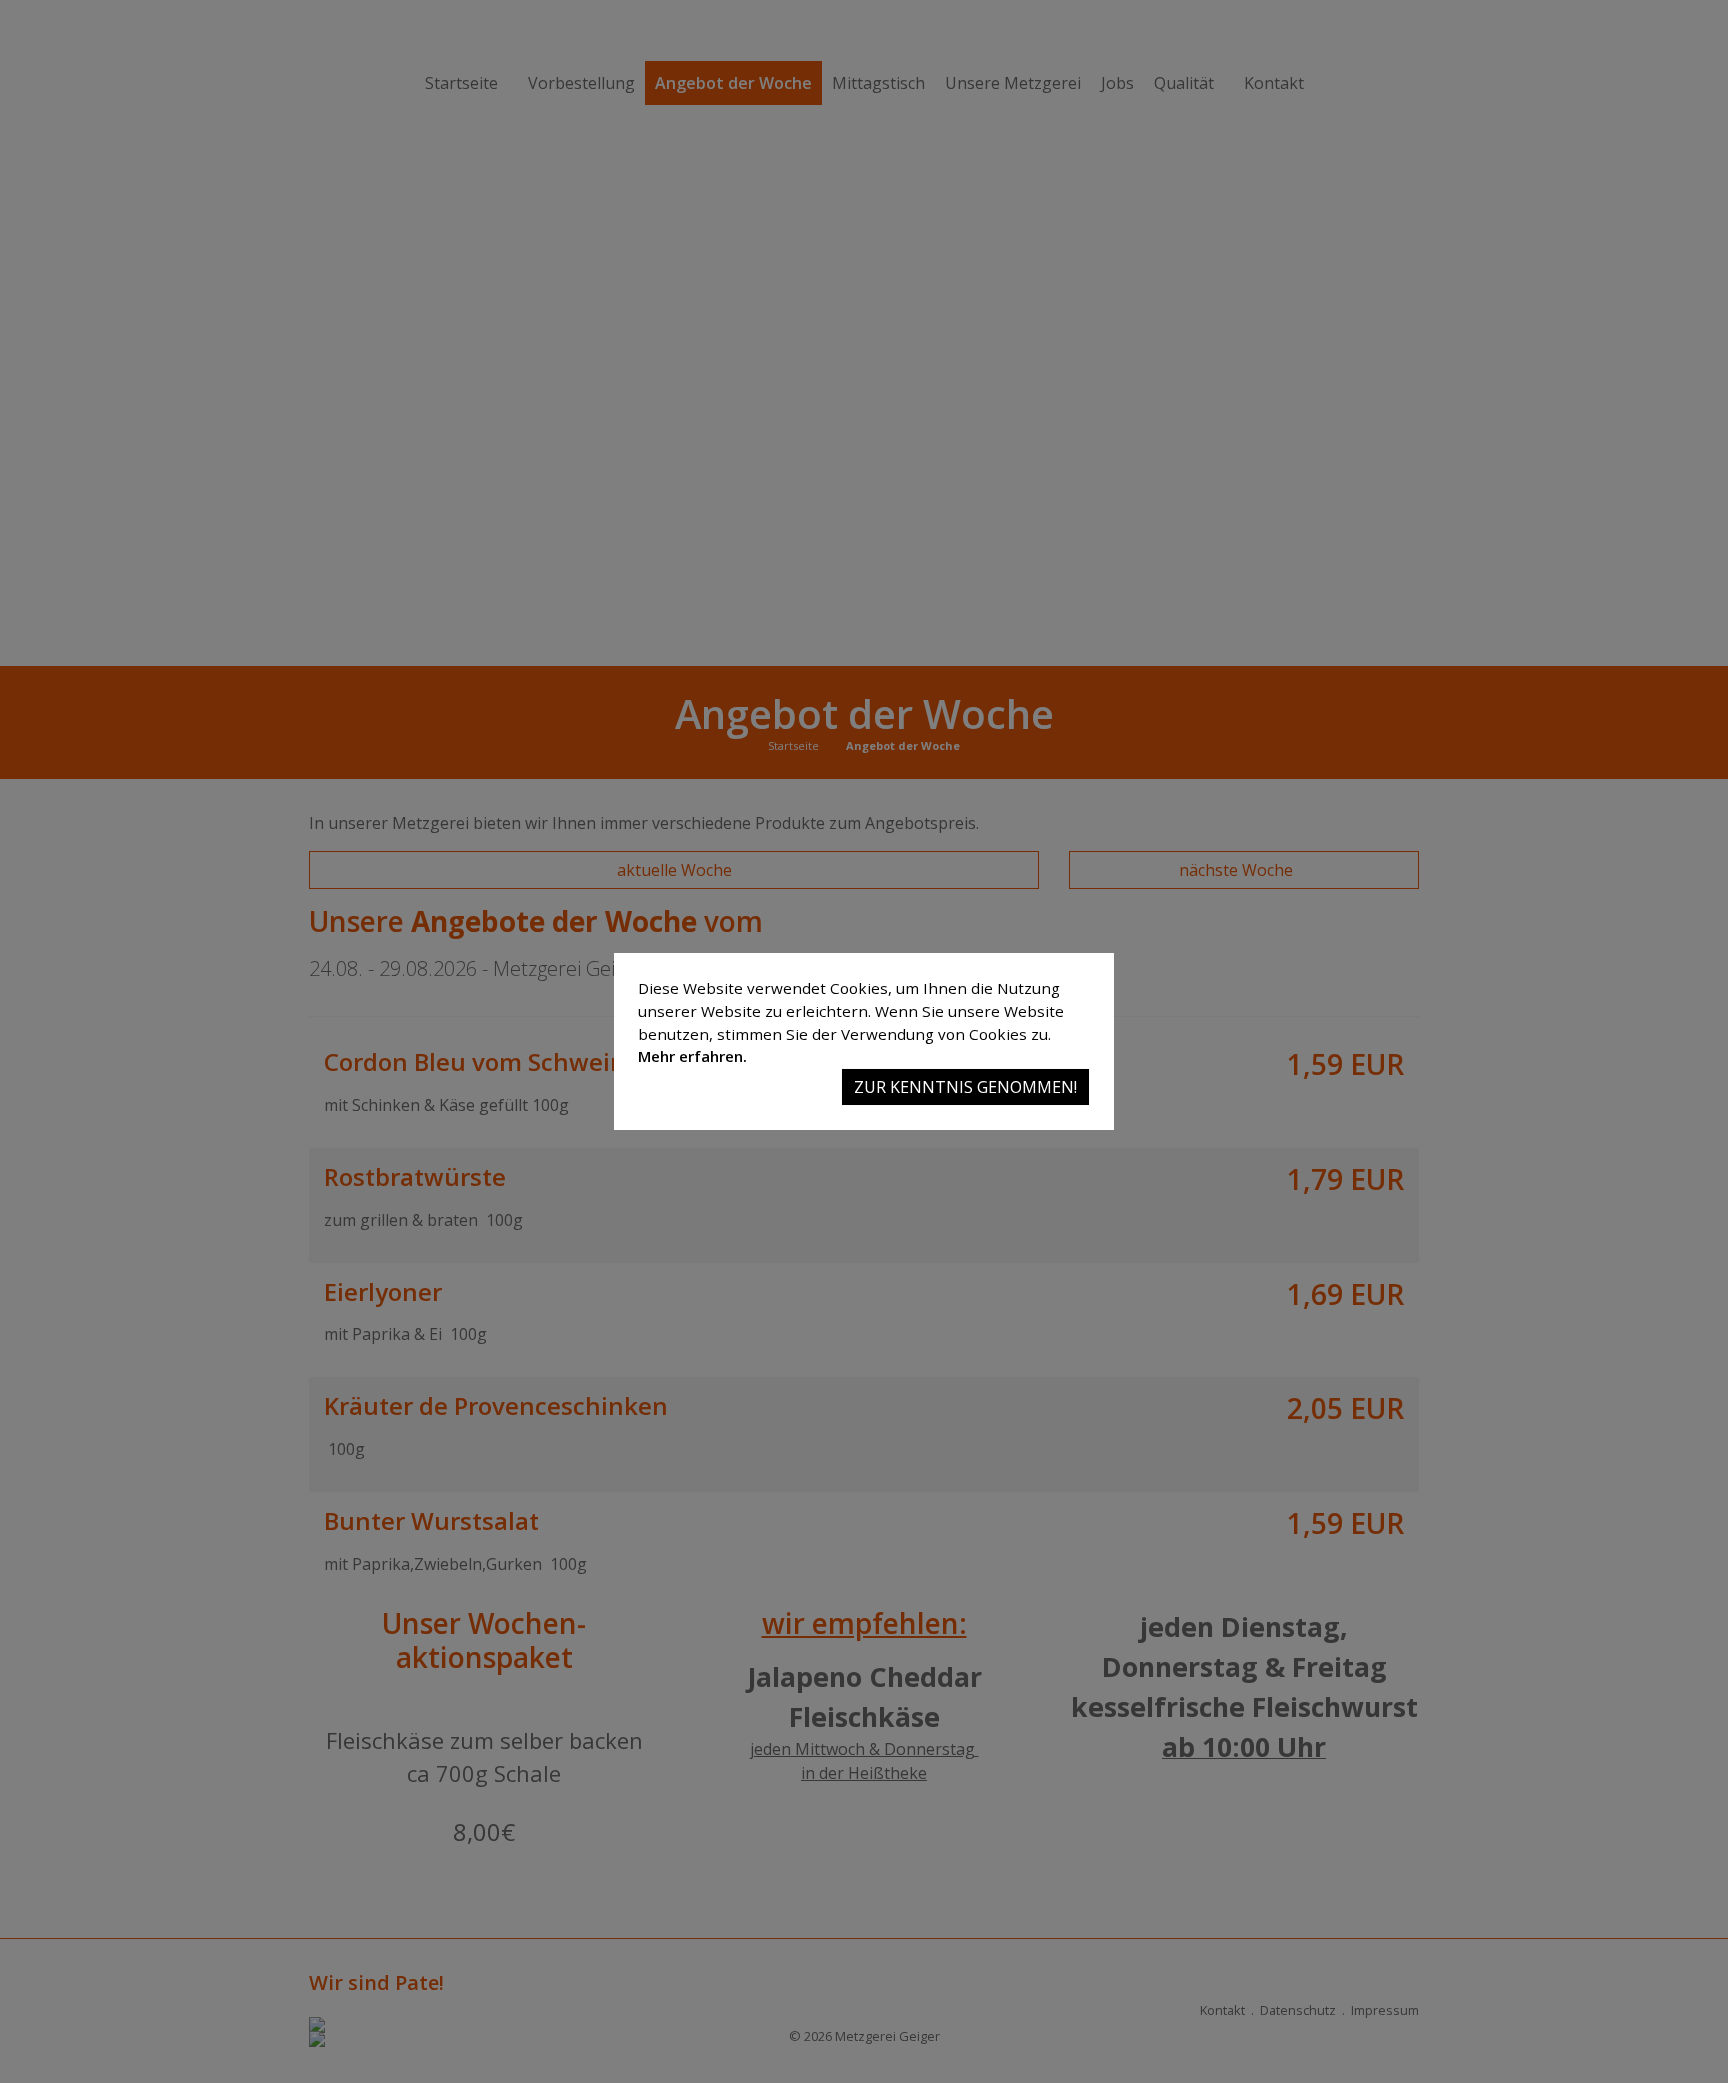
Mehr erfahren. (692, 1056)
